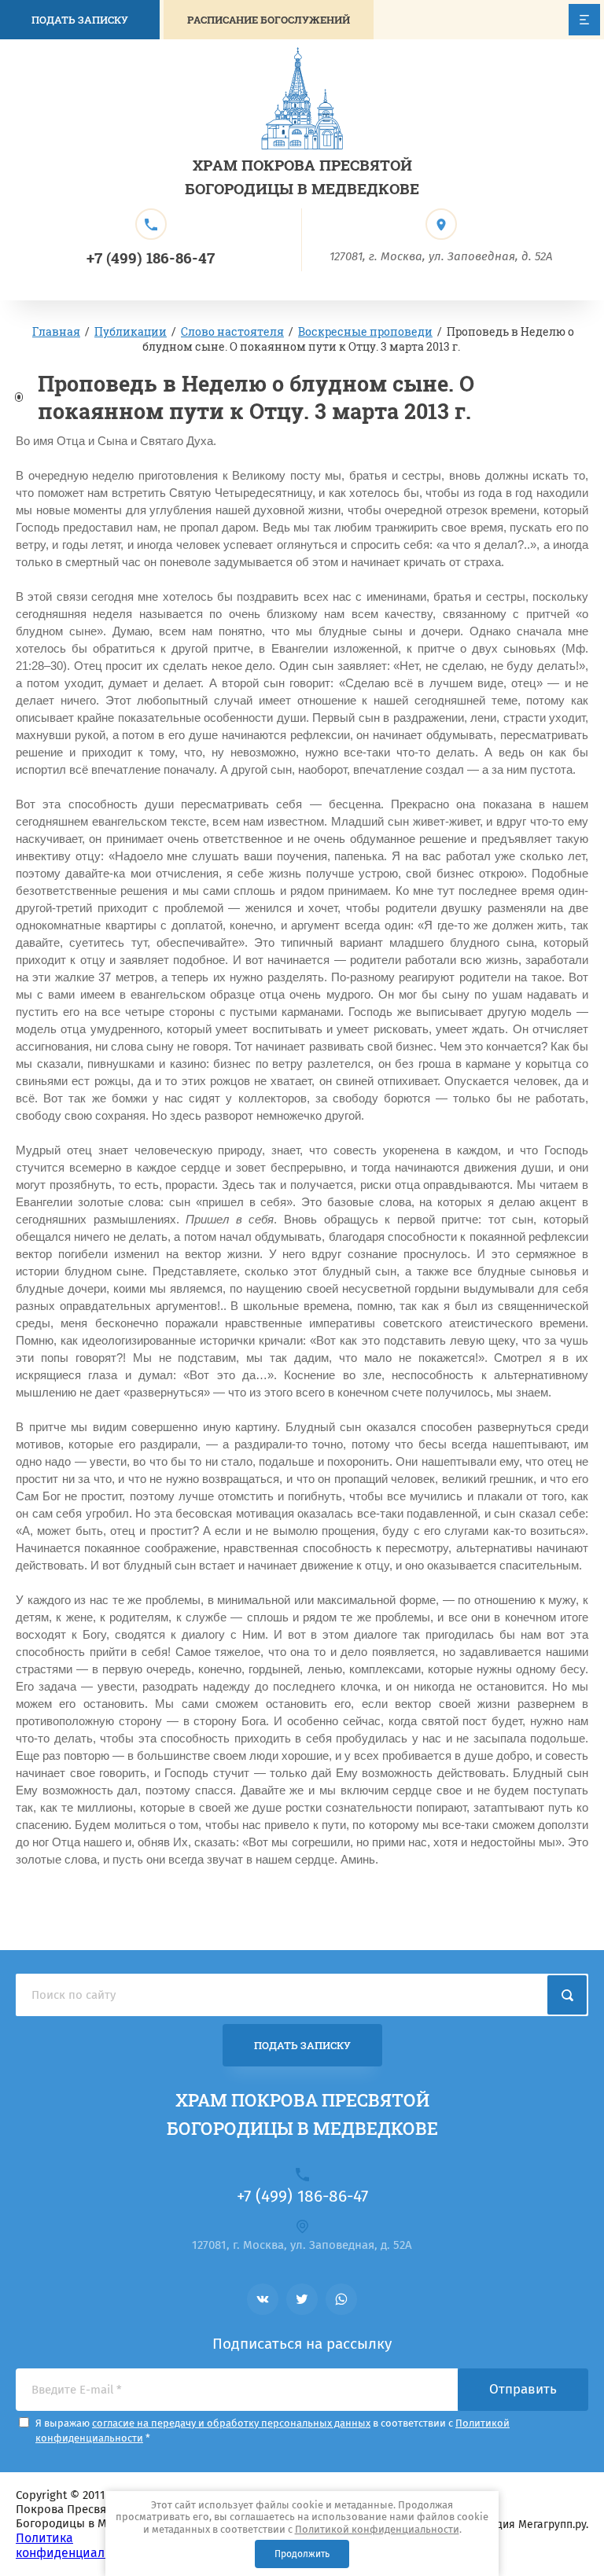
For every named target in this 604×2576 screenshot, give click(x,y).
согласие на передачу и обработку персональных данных (231, 2423)
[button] (269, 20)
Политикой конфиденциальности (377, 2529)
